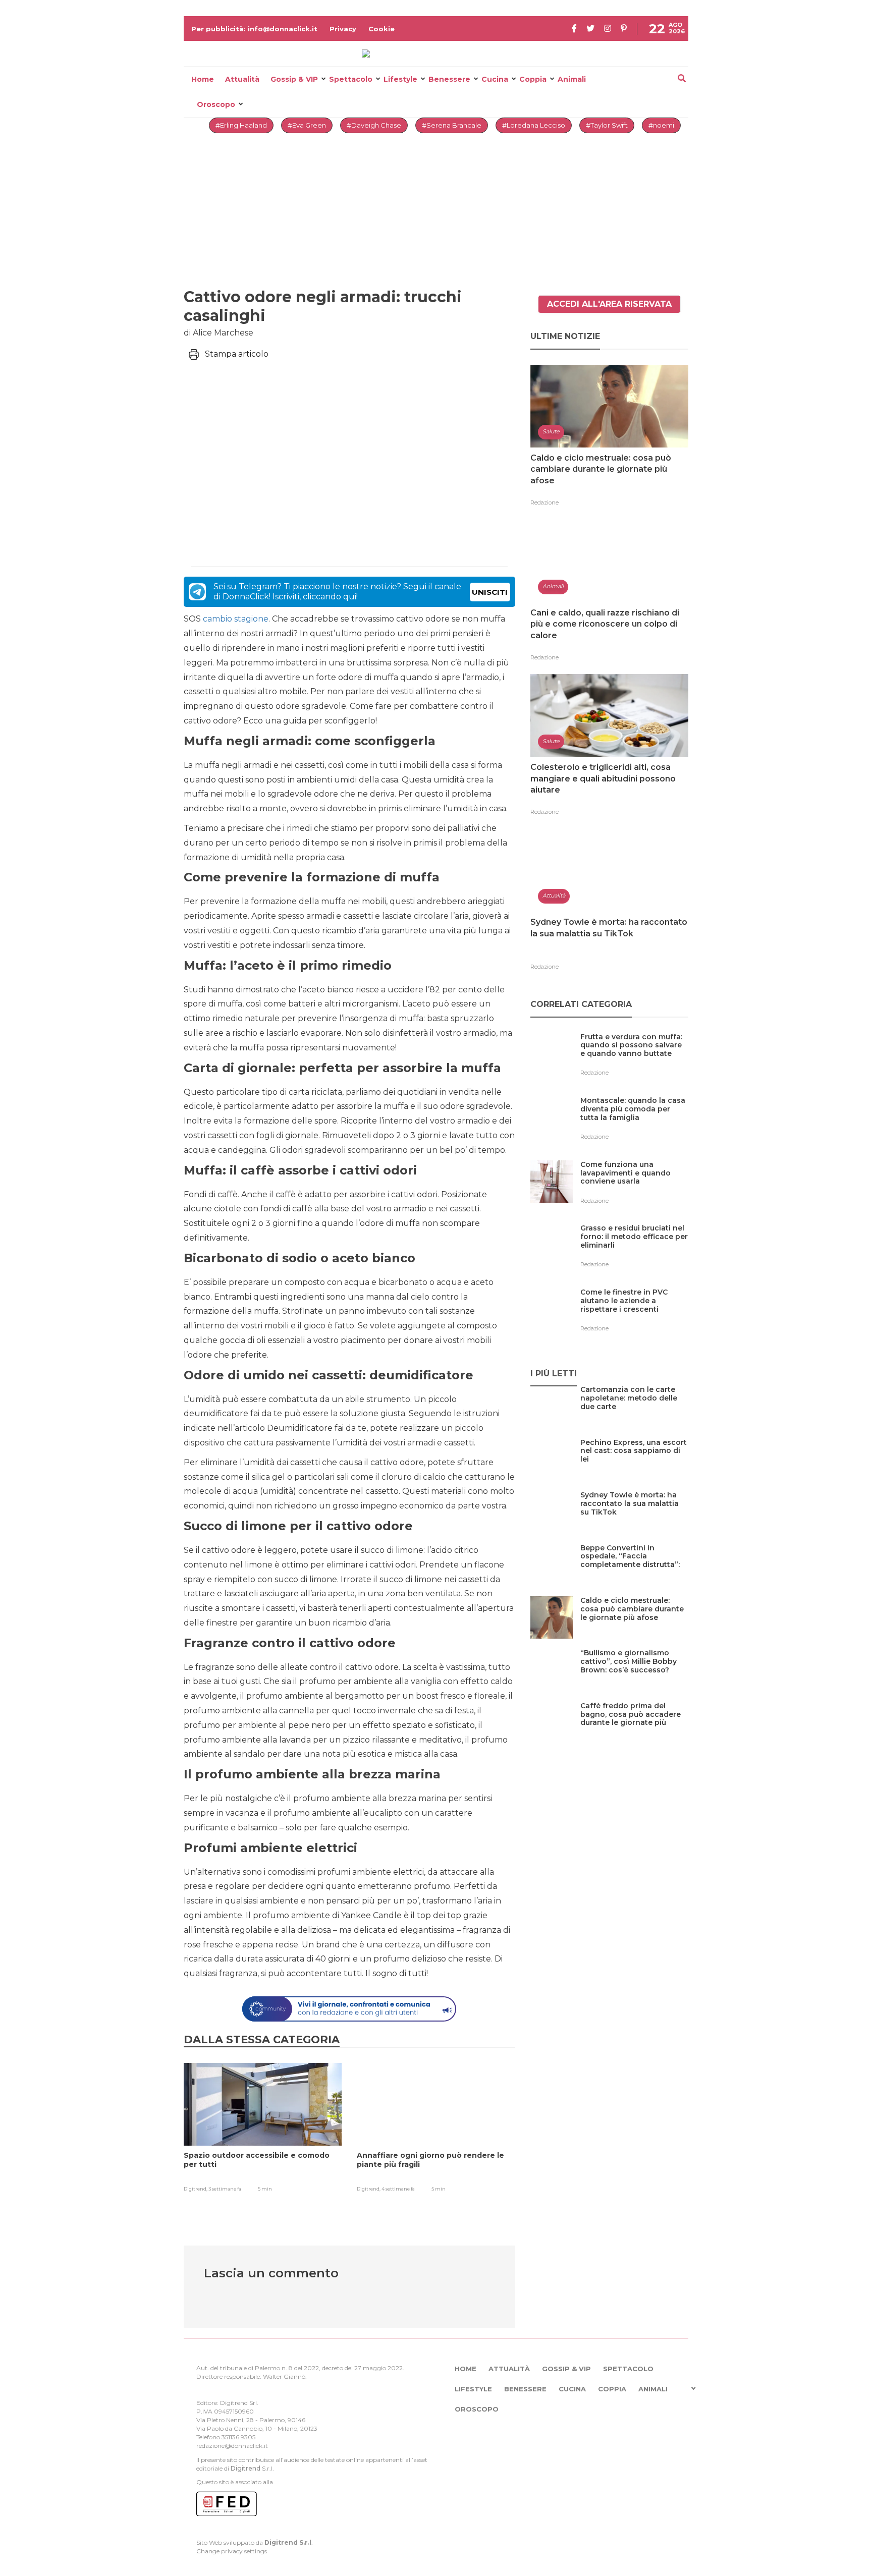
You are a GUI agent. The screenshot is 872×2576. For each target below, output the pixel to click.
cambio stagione (236, 619)
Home (203, 79)
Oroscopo (216, 104)
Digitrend (246, 2468)
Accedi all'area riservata (609, 304)
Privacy (343, 29)
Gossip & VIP (294, 79)
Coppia (533, 79)
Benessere (449, 79)
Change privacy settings (232, 2551)
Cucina (495, 79)
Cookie (381, 29)
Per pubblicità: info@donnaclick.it (254, 29)
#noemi (661, 125)
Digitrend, (196, 2189)
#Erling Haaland (241, 125)
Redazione (544, 502)
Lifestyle (400, 79)
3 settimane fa (225, 2189)
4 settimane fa (398, 2189)
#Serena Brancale (452, 125)
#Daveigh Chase (374, 125)
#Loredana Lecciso (534, 125)
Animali (572, 79)
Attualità (242, 79)
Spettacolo (351, 79)
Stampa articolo (237, 354)
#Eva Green (307, 125)
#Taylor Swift (607, 125)
